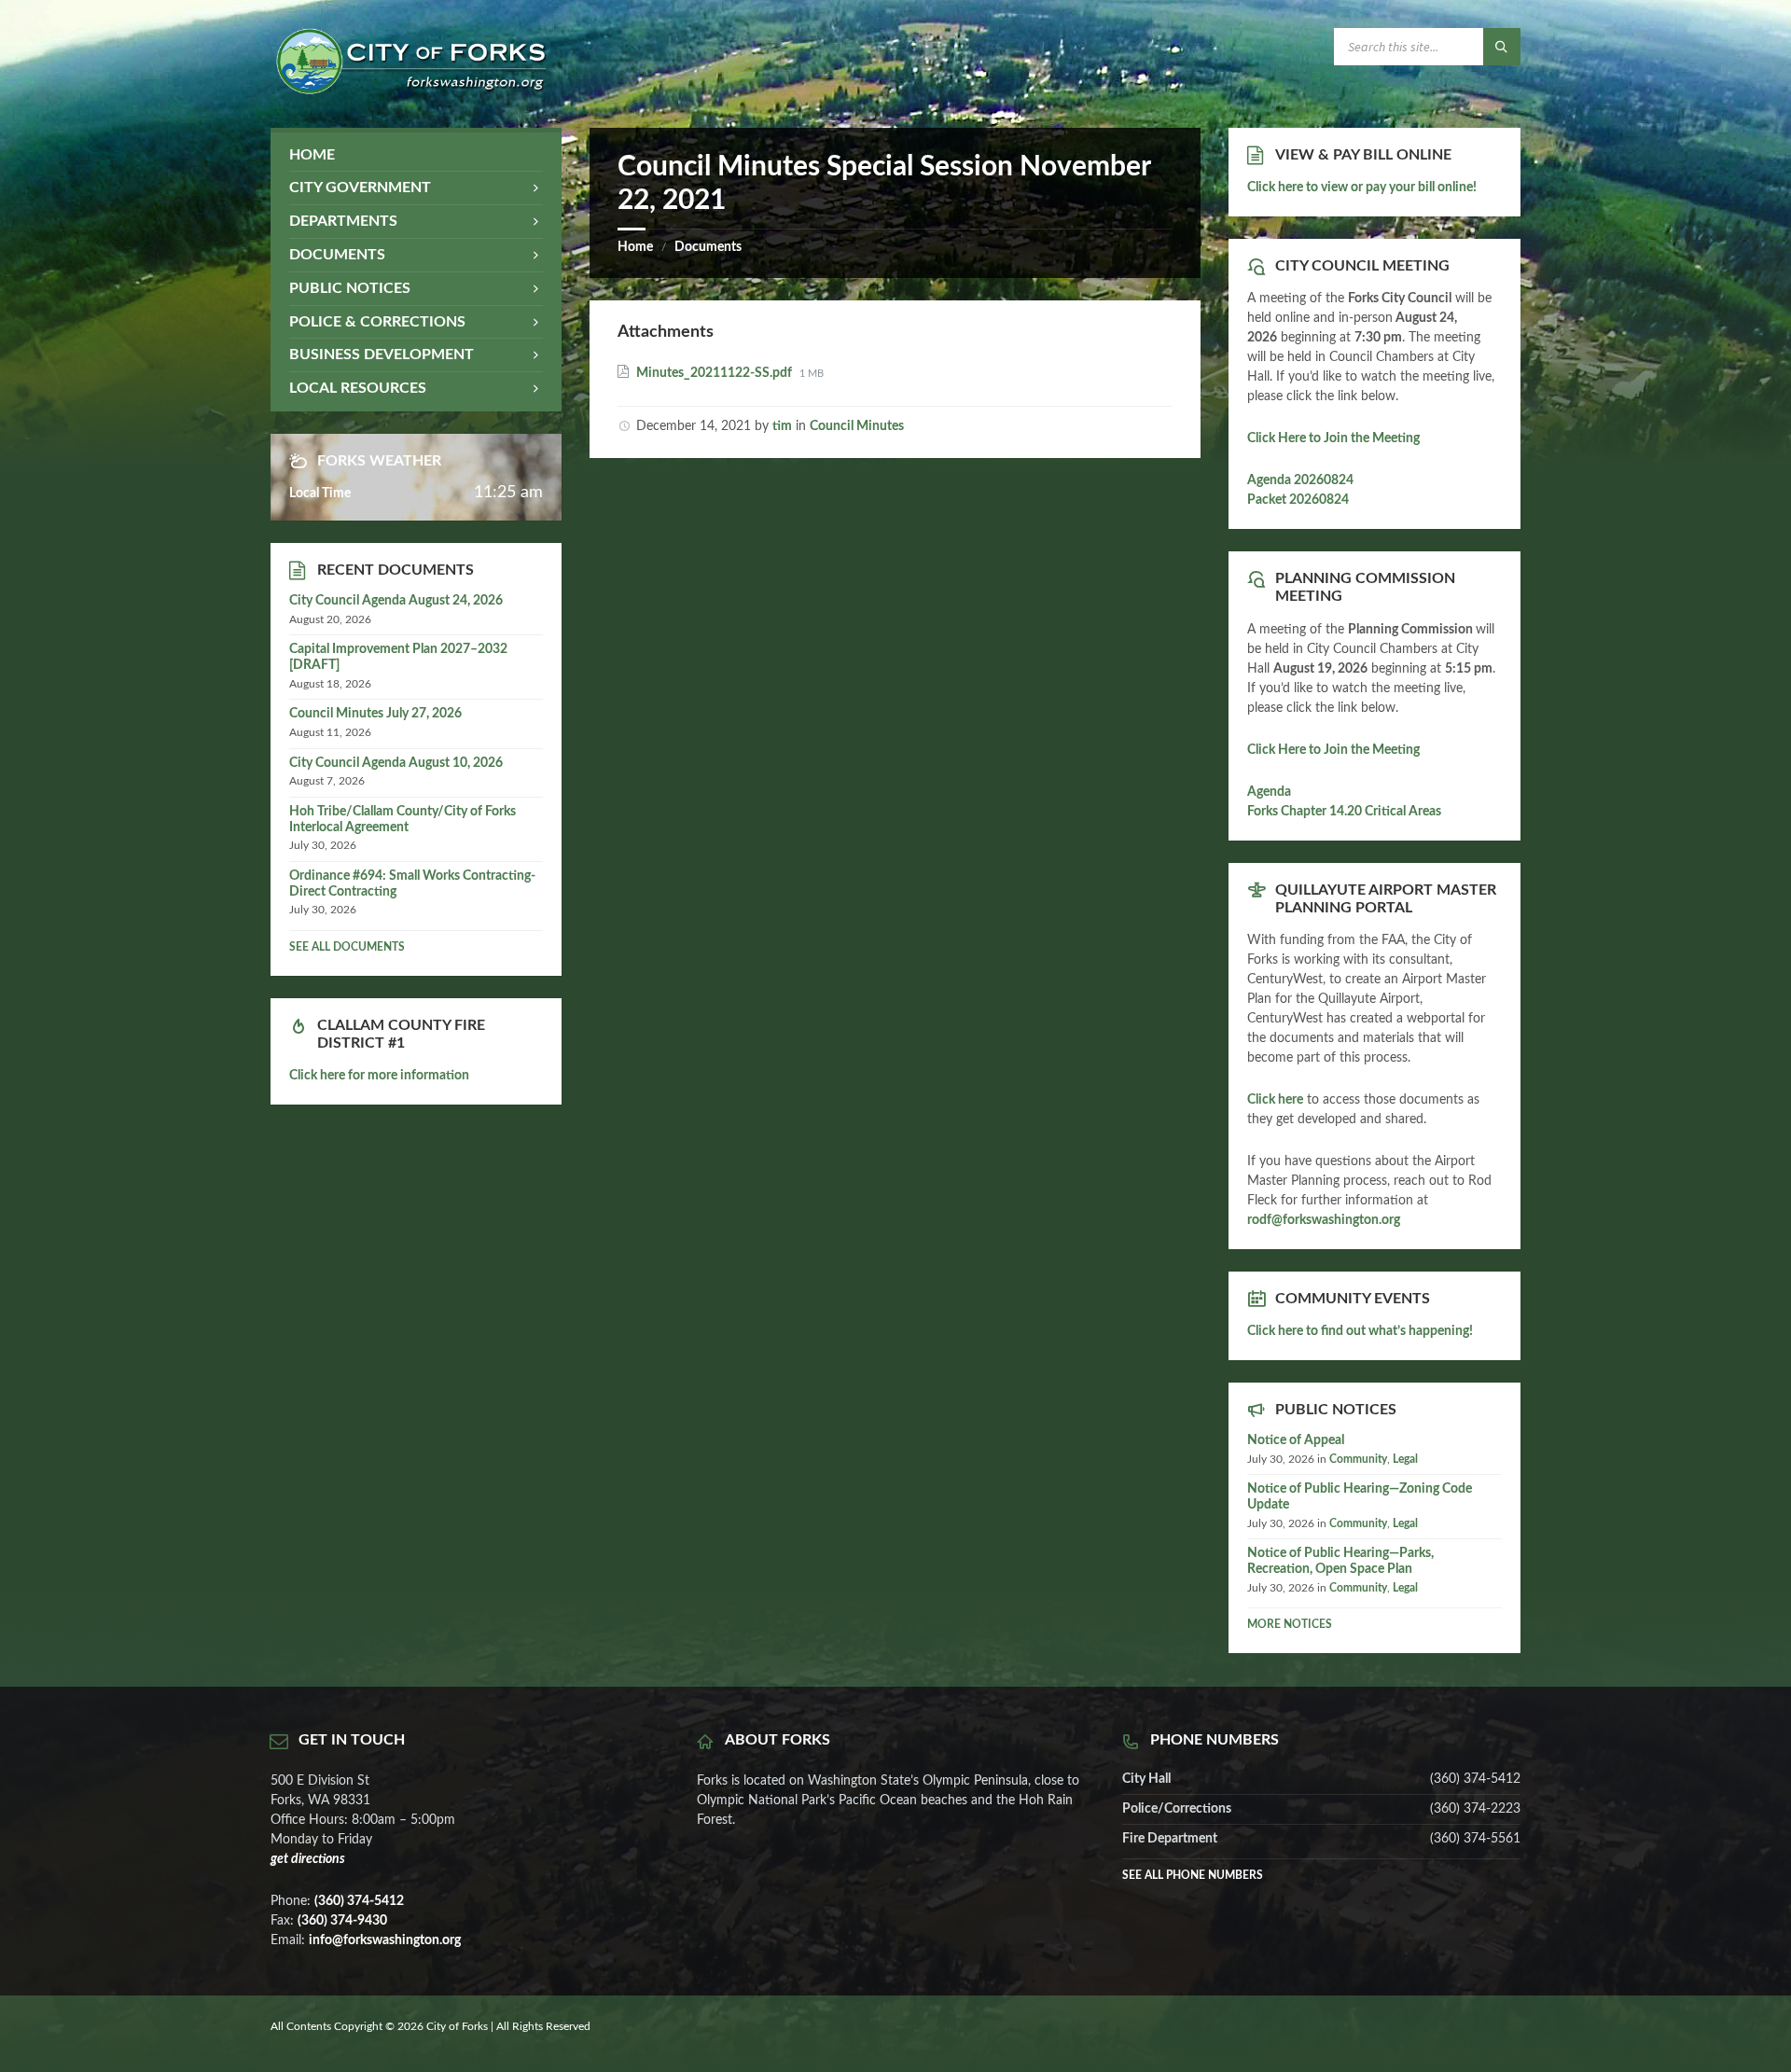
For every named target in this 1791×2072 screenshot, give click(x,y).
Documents (708, 247)
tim (782, 426)
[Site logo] (410, 90)
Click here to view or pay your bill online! (1362, 188)
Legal (1405, 1459)
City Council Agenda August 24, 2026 (396, 601)
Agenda (1269, 792)
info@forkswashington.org (385, 1940)
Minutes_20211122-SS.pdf (715, 373)
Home (635, 247)
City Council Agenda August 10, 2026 (396, 763)
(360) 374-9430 (342, 1921)
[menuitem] (416, 155)
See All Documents (347, 947)
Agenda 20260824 (1300, 480)
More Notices (1290, 1624)
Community (1358, 1459)
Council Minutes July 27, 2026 (375, 714)
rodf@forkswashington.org (1324, 1220)
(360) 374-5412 (359, 1901)
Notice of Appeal (1296, 1440)
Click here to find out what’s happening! (1360, 1331)
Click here (1275, 1100)
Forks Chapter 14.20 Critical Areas (1344, 812)
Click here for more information (379, 1076)
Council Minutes (857, 426)
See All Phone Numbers (1193, 1875)
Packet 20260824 (1298, 500)
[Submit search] (1502, 47)
